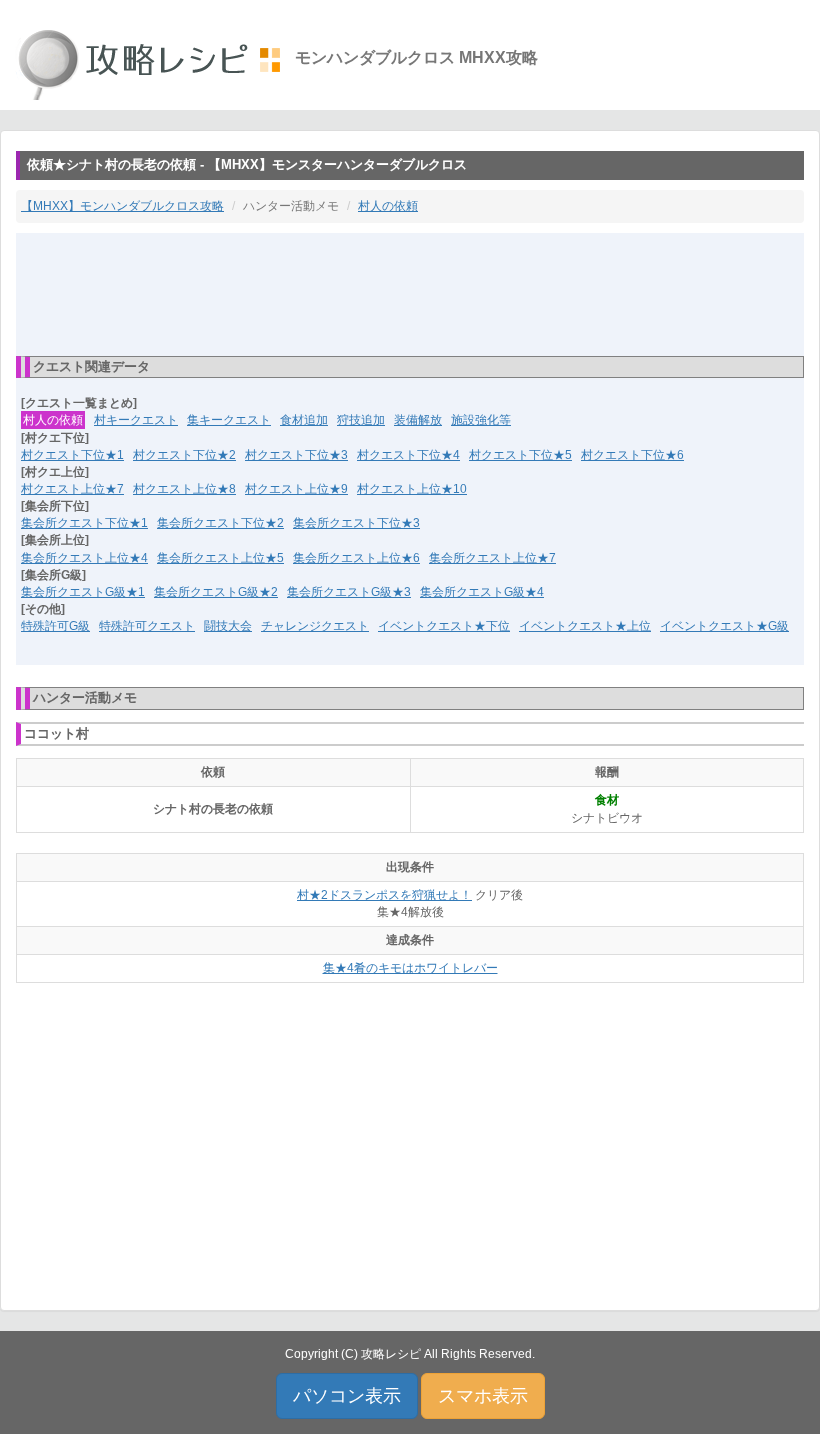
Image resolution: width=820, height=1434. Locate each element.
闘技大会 (228, 626)
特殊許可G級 (55, 626)
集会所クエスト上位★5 (220, 558)
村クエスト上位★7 (72, 489)
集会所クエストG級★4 (482, 592)
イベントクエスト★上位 (585, 626)
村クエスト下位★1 (72, 455)
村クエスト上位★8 (184, 489)
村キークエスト (136, 420)
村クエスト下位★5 (520, 455)
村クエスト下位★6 (632, 455)
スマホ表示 (483, 1396)
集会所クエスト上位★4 (84, 558)
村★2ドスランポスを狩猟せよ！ (384, 895)
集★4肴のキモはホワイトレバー (410, 968)
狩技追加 (361, 420)
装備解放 (418, 420)
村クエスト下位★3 (296, 455)
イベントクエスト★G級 (724, 626)
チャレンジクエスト (315, 626)
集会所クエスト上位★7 (492, 558)
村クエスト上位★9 (296, 489)
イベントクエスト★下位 (444, 626)
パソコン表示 (347, 1396)
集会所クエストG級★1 (83, 592)
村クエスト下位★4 (408, 455)
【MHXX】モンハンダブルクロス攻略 (122, 206)
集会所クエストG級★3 (349, 592)
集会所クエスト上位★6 (356, 558)
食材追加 (304, 420)
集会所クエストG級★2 (216, 592)
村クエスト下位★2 (184, 455)
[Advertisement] (410, 293)
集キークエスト (229, 420)
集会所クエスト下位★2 (220, 523)
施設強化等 (481, 420)
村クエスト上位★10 (412, 489)
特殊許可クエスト (147, 626)
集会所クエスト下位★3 (356, 523)
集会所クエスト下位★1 (84, 523)
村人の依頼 (388, 206)
